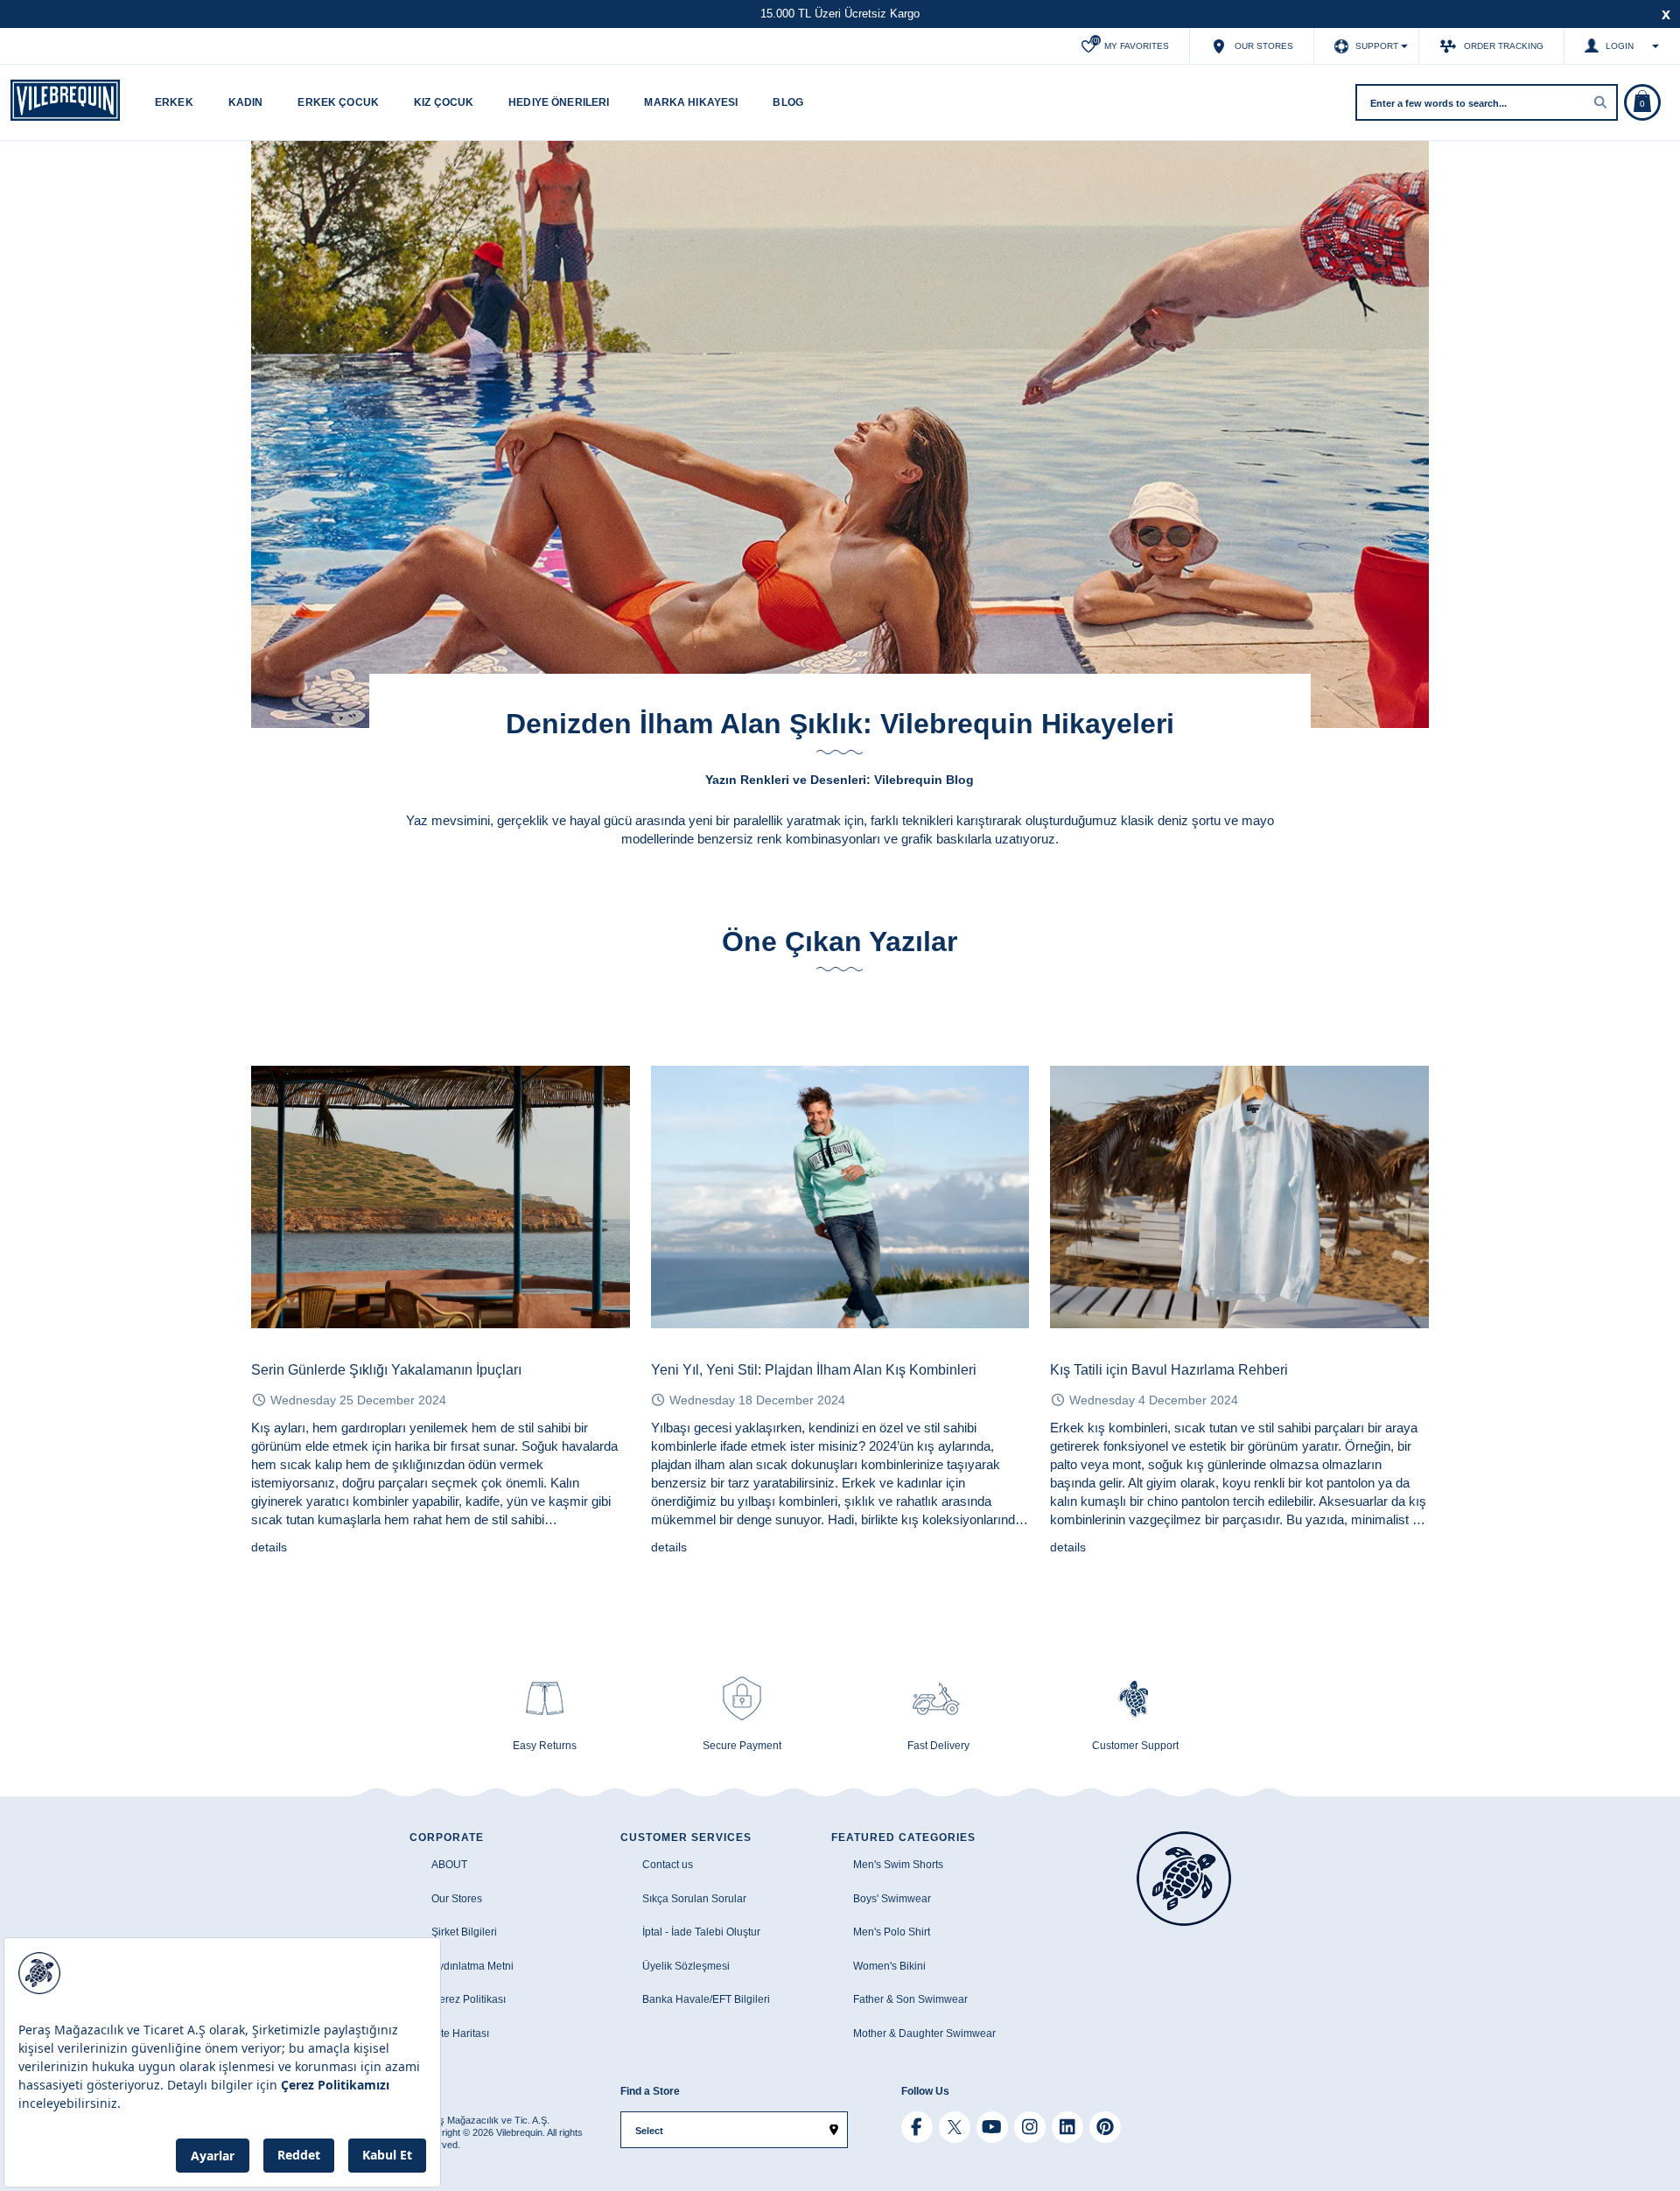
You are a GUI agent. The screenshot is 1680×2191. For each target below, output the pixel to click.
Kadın (246, 102)
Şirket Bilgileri (464, 1932)
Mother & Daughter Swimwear (924, 2033)
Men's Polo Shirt (892, 1932)
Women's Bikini (889, 1966)
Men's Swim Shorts (898, 1865)
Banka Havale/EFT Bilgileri (706, 1999)
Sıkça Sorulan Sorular (694, 1899)
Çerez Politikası (469, 1999)
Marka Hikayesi (691, 102)
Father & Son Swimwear (910, 1999)
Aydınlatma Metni (472, 1966)
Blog (788, 102)
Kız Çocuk (444, 102)
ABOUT (449, 1865)
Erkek (174, 102)
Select (649, 2131)
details (269, 1547)
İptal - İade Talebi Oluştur (701, 1932)
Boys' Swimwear (892, 1899)
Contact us (668, 1865)
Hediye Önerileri (559, 102)
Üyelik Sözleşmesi (686, 1966)
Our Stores (457, 1899)
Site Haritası (460, 2033)
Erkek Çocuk (338, 102)
